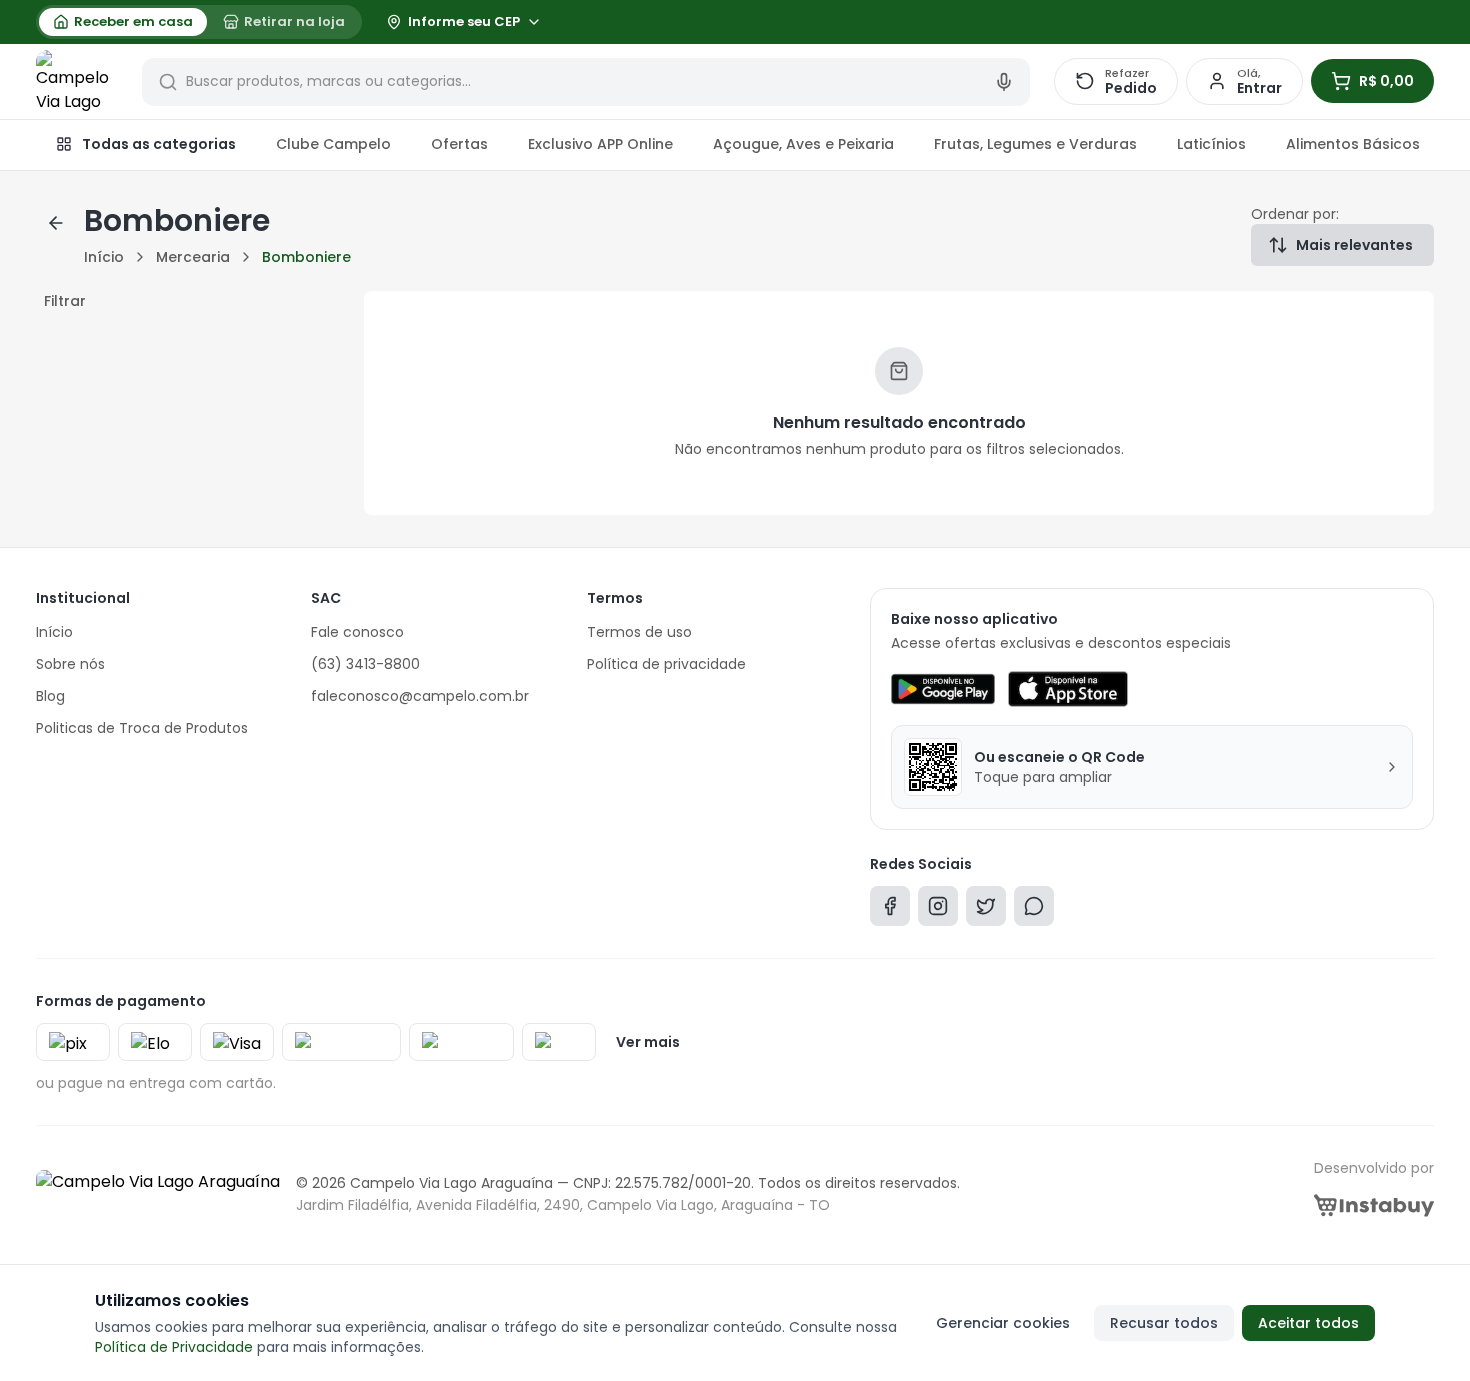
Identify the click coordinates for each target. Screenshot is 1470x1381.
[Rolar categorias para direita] (1412, 145)
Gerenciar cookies (1003, 1323)
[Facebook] (890, 910)
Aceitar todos (1308, 1323)
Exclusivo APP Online (600, 144)
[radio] (123, 22)
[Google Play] (942, 689)
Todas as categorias (159, 144)
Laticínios (1211, 144)
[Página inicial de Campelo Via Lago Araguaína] (77, 82)
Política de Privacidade (174, 1347)
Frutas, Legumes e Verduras (1035, 144)
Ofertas (459, 144)
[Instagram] (938, 910)
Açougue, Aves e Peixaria (803, 144)
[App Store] (1068, 689)
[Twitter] (986, 910)
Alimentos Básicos (1353, 144)
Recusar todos (1164, 1323)
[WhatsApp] (1034, 910)
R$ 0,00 (1386, 81)
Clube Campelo (333, 144)
